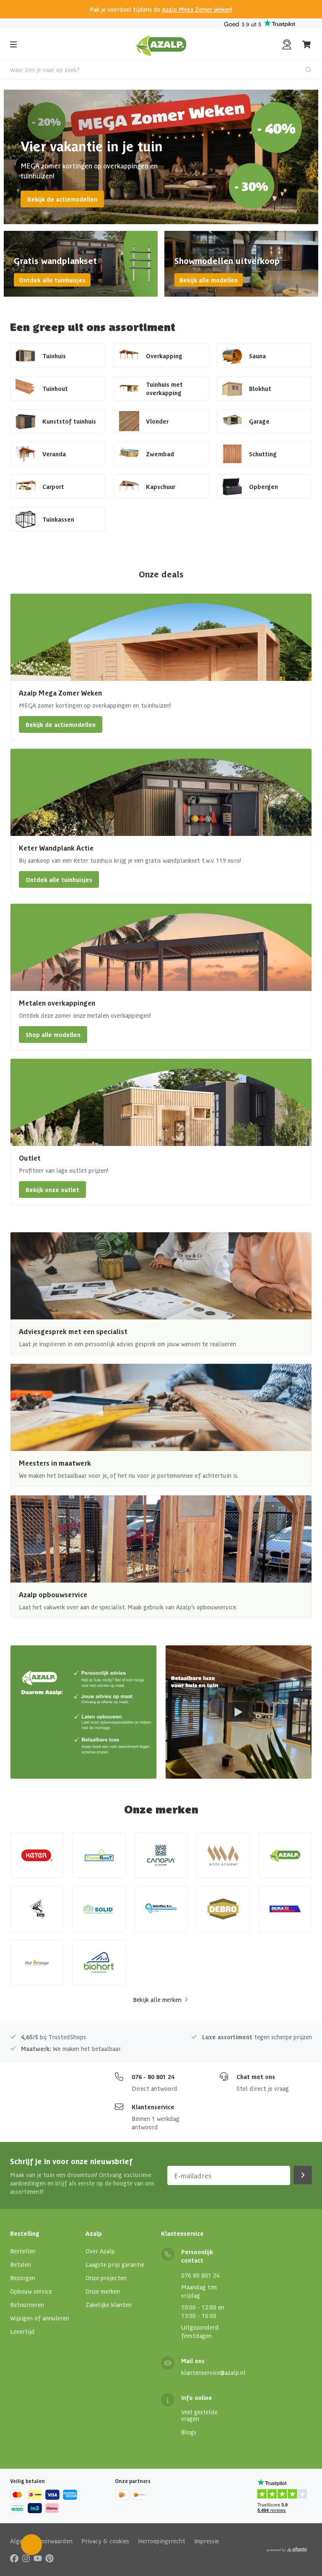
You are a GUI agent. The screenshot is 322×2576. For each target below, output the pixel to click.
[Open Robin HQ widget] (31, 2545)
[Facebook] (14, 2558)
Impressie (206, 2541)
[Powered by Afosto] (287, 2550)
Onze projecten (106, 2278)
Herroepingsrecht (162, 2541)
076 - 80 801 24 (153, 2077)
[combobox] (161, 70)
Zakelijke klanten (109, 2304)
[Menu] (13, 44)
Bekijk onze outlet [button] (52, 1190)
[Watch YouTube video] (239, 1712)
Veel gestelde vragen (199, 2415)
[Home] (161, 44)
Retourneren (27, 2304)
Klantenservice (153, 2107)
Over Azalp (100, 2251)
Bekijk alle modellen (209, 280)
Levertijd (22, 2331)
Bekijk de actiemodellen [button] (61, 724)
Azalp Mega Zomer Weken (196, 9)
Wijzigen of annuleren (40, 2318)
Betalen (21, 2264)
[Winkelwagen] (307, 44)
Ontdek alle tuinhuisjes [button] (59, 879)
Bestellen (23, 2251)
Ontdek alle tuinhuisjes (52, 280)
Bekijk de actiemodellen (62, 199)
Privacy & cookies (105, 2541)
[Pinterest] (49, 2558)
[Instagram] (26, 2558)
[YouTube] (38, 2558)
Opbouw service (31, 2291)
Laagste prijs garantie (115, 2264)
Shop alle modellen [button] (53, 1035)
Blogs (189, 2432)
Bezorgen (23, 2278)
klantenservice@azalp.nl (213, 2372)
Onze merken (103, 2291)
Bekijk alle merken (157, 1999)
